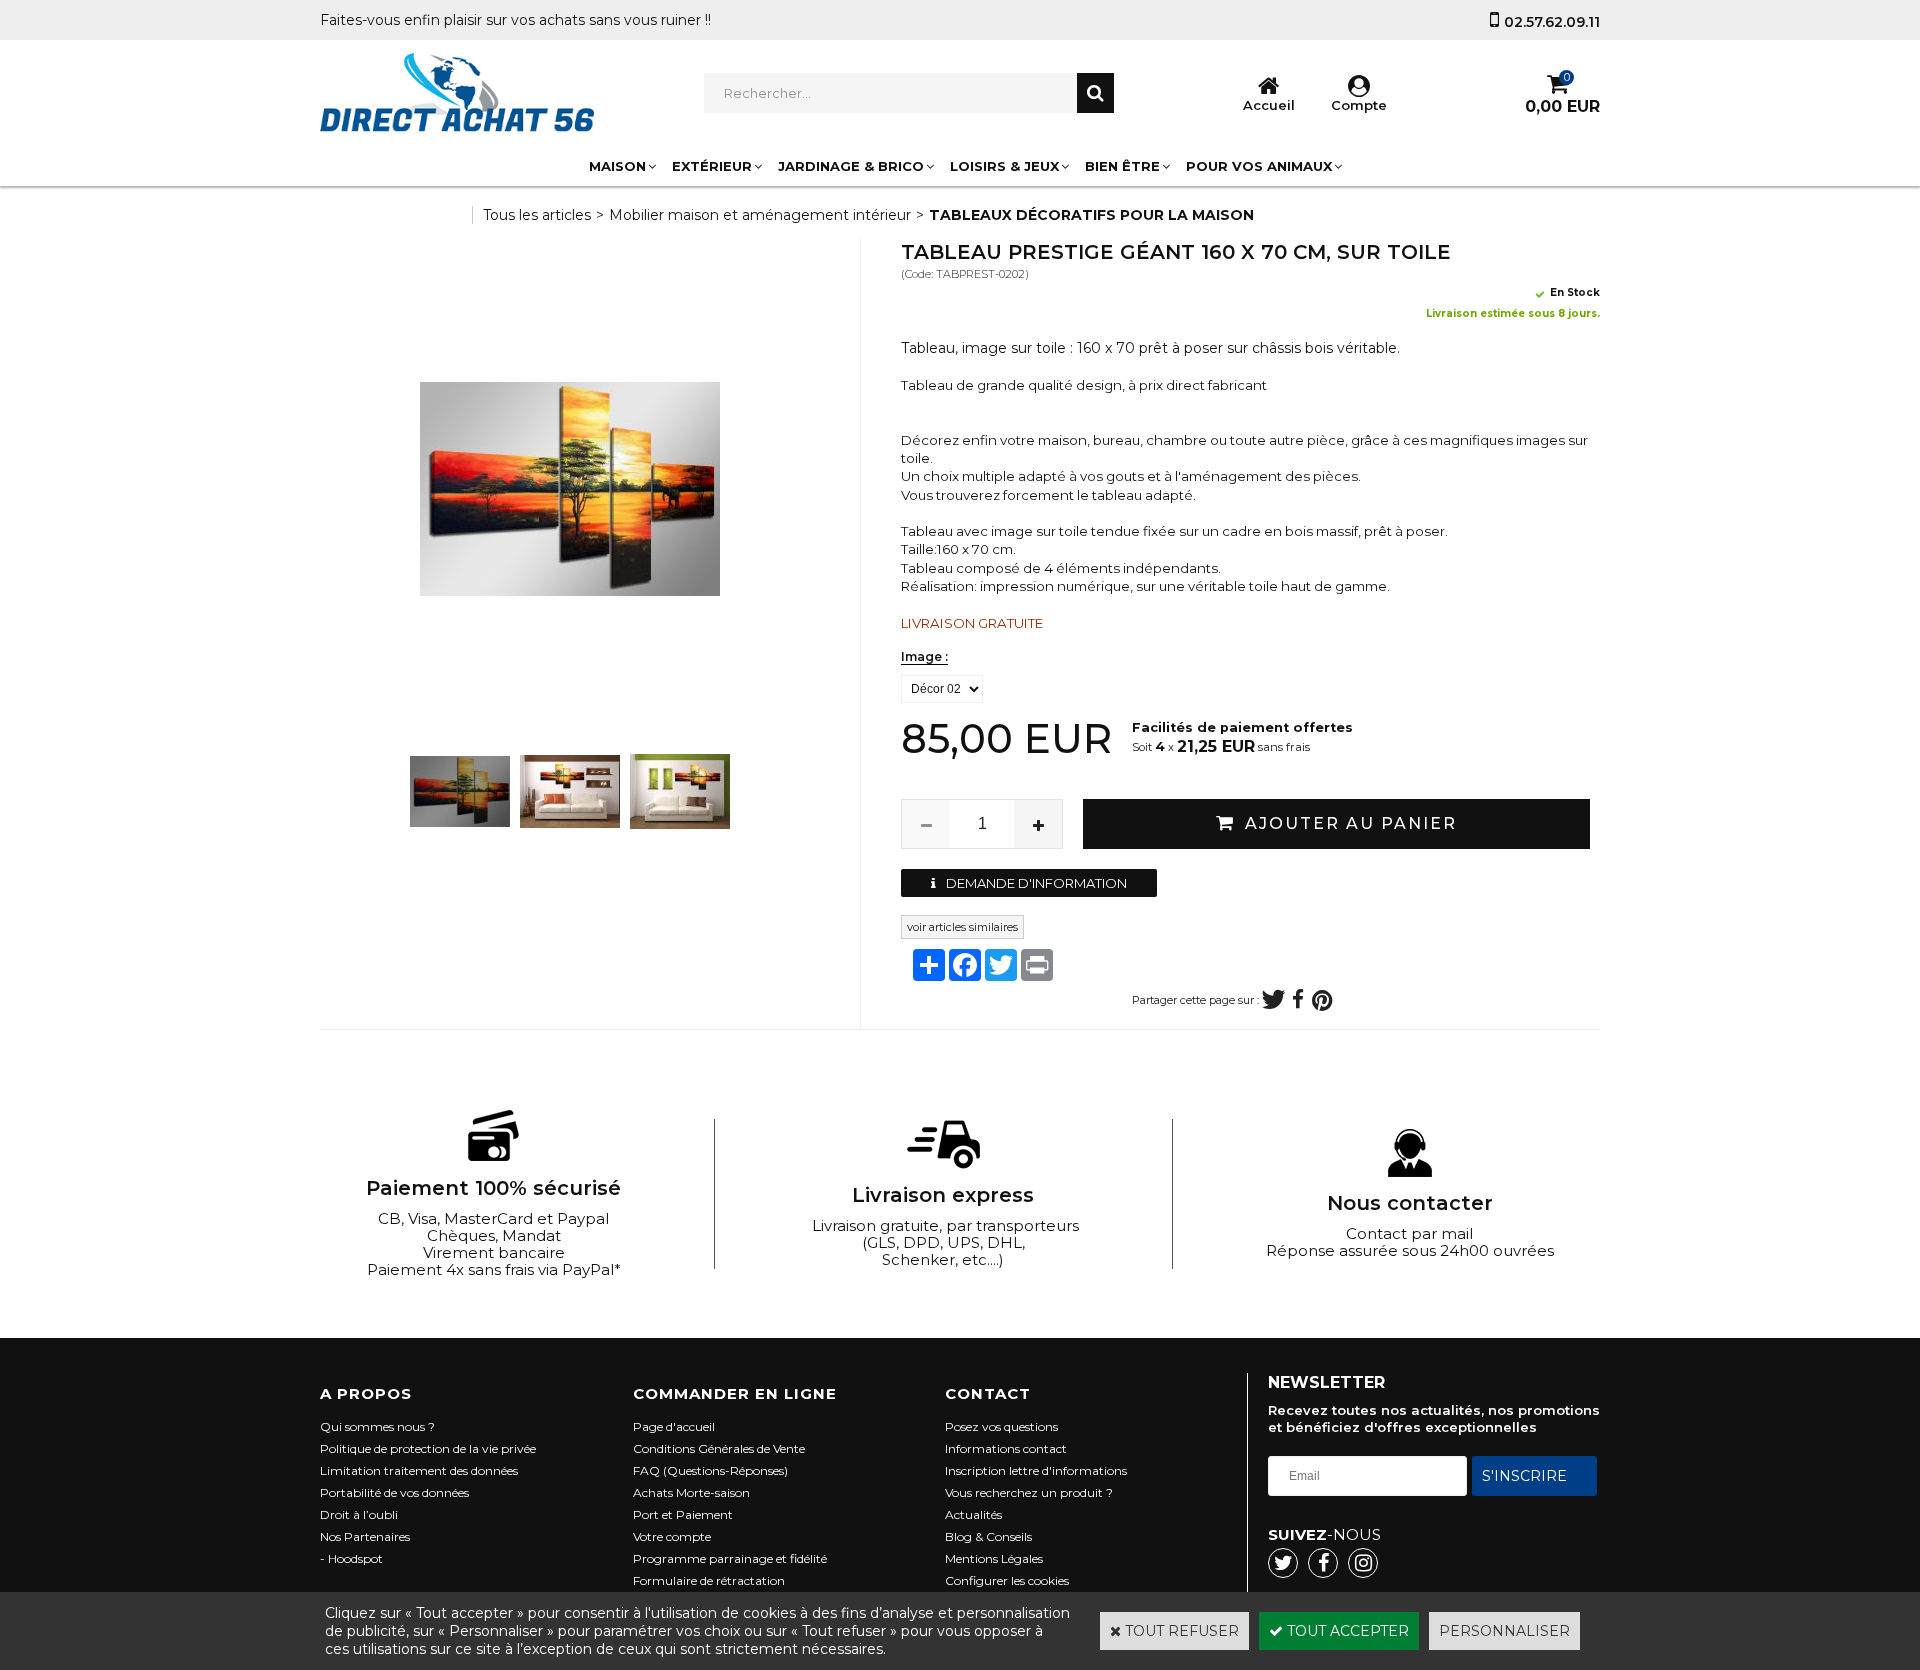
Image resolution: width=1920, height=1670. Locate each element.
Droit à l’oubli (359, 1514)
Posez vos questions (1001, 1426)
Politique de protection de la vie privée (428, 1448)
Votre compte (672, 1536)
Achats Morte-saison (691, 1492)
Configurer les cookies (1007, 1580)
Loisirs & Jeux (1004, 166)
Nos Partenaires (365, 1536)
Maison (617, 166)
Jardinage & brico (851, 166)
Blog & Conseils (988, 1536)
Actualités (973, 1514)
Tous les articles (537, 215)
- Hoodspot (351, 1558)
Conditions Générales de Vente (719, 1448)
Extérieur (712, 166)
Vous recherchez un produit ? (1029, 1492)
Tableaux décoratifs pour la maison (1091, 215)
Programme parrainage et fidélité (730, 1558)
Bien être (1122, 166)
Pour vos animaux (1259, 166)
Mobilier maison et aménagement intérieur (760, 215)
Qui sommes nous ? (377, 1426)
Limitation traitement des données (419, 1470)
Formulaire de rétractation (709, 1580)
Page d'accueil (674, 1426)
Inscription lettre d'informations (1036, 1470)
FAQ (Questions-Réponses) (710, 1470)
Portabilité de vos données (394, 1492)
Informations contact (1006, 1448)
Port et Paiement (683, 1514)
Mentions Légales (994, 1558)
